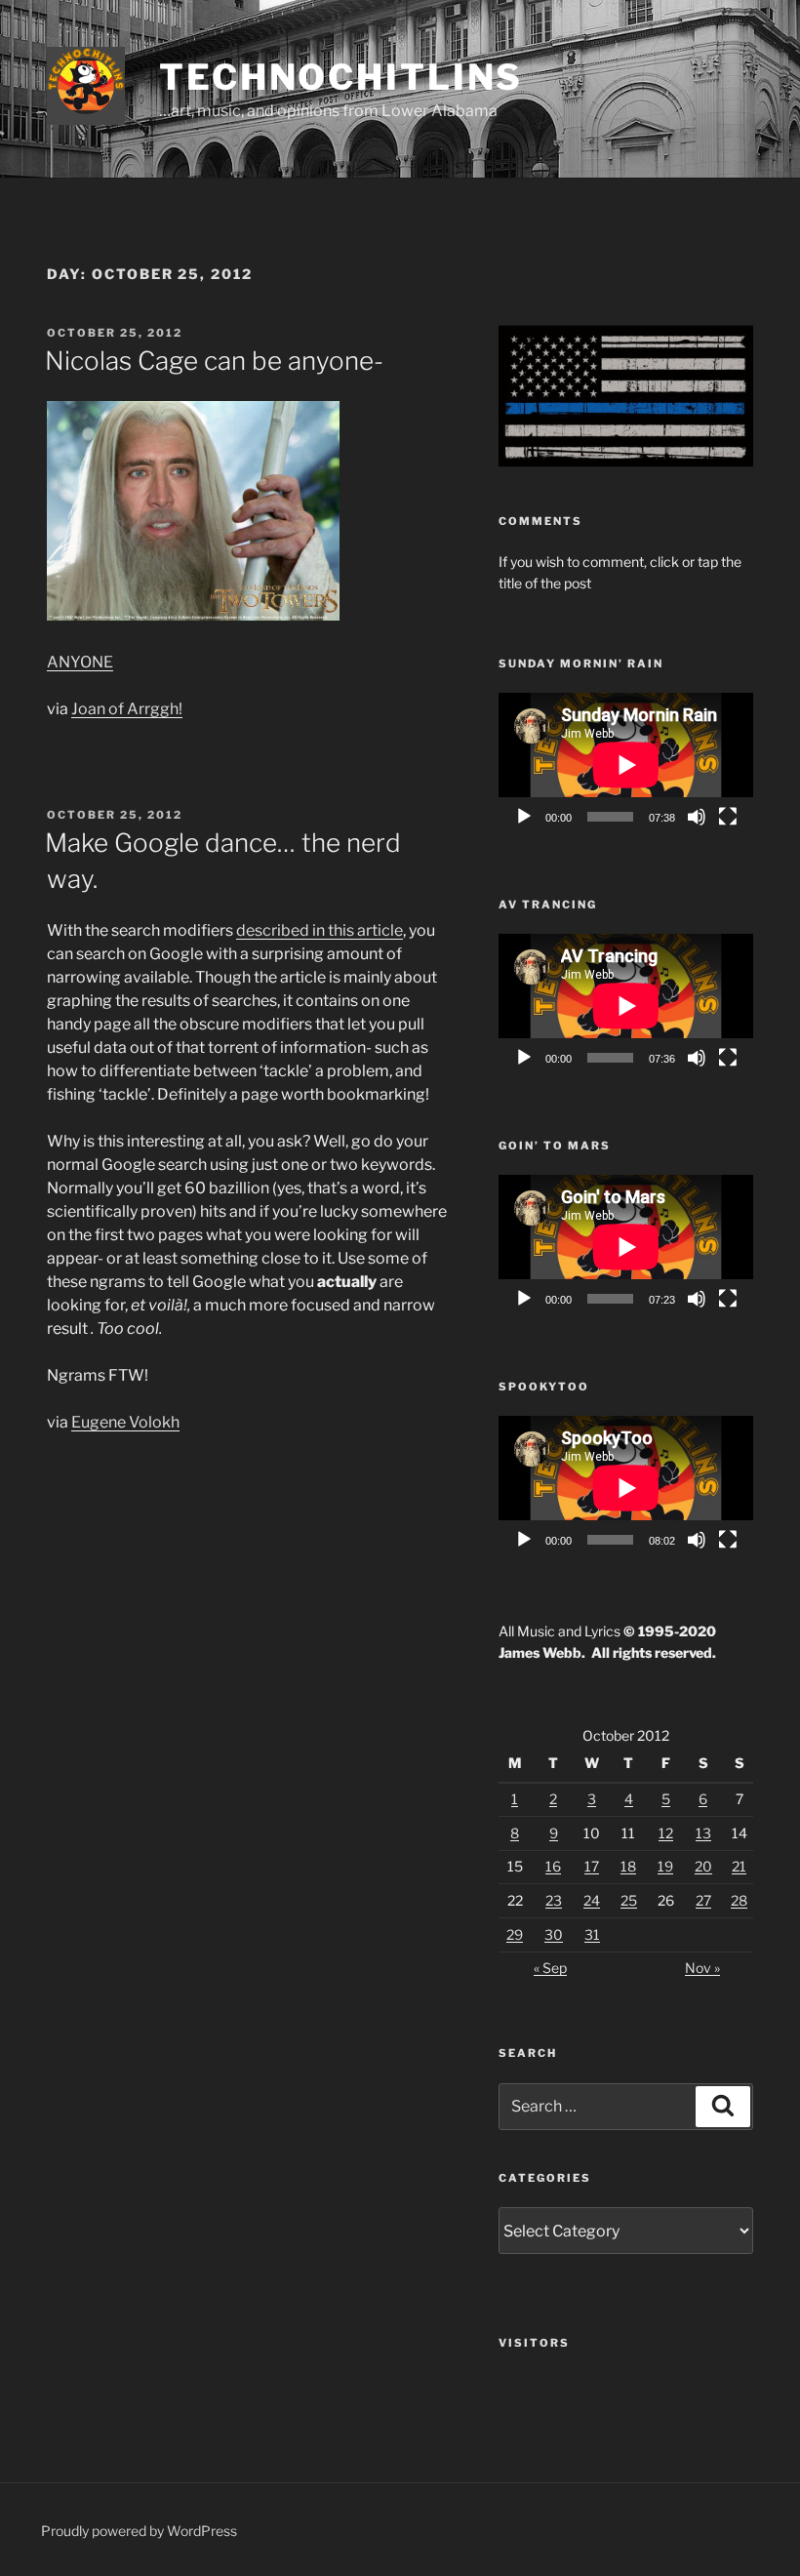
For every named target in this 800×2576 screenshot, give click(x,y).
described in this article (320, 930)
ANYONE (80, 662)
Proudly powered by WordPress (139, 2531)
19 (665, 1866)
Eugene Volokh (125, 1422)
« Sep (550, 1968)
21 (739, 1866)
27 (703, 1900)
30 (554, 1934)
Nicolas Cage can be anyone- (214, 361)
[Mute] (697, 817)
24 (592, 1900)
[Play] (524, 817)
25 (629, 1900)
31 (592, 1934)
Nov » (702, 1968)
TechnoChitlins (341, 77)
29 (515, 1934)
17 (592, 1866)
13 (703, 1833)
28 (739, 1900)
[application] (626, 765)
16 (553, 1866)
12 (666, 1833)
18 (628, 1866)
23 (554, 1900)
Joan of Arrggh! (127, 709)
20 (703, 1866)
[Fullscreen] (728, 817)
